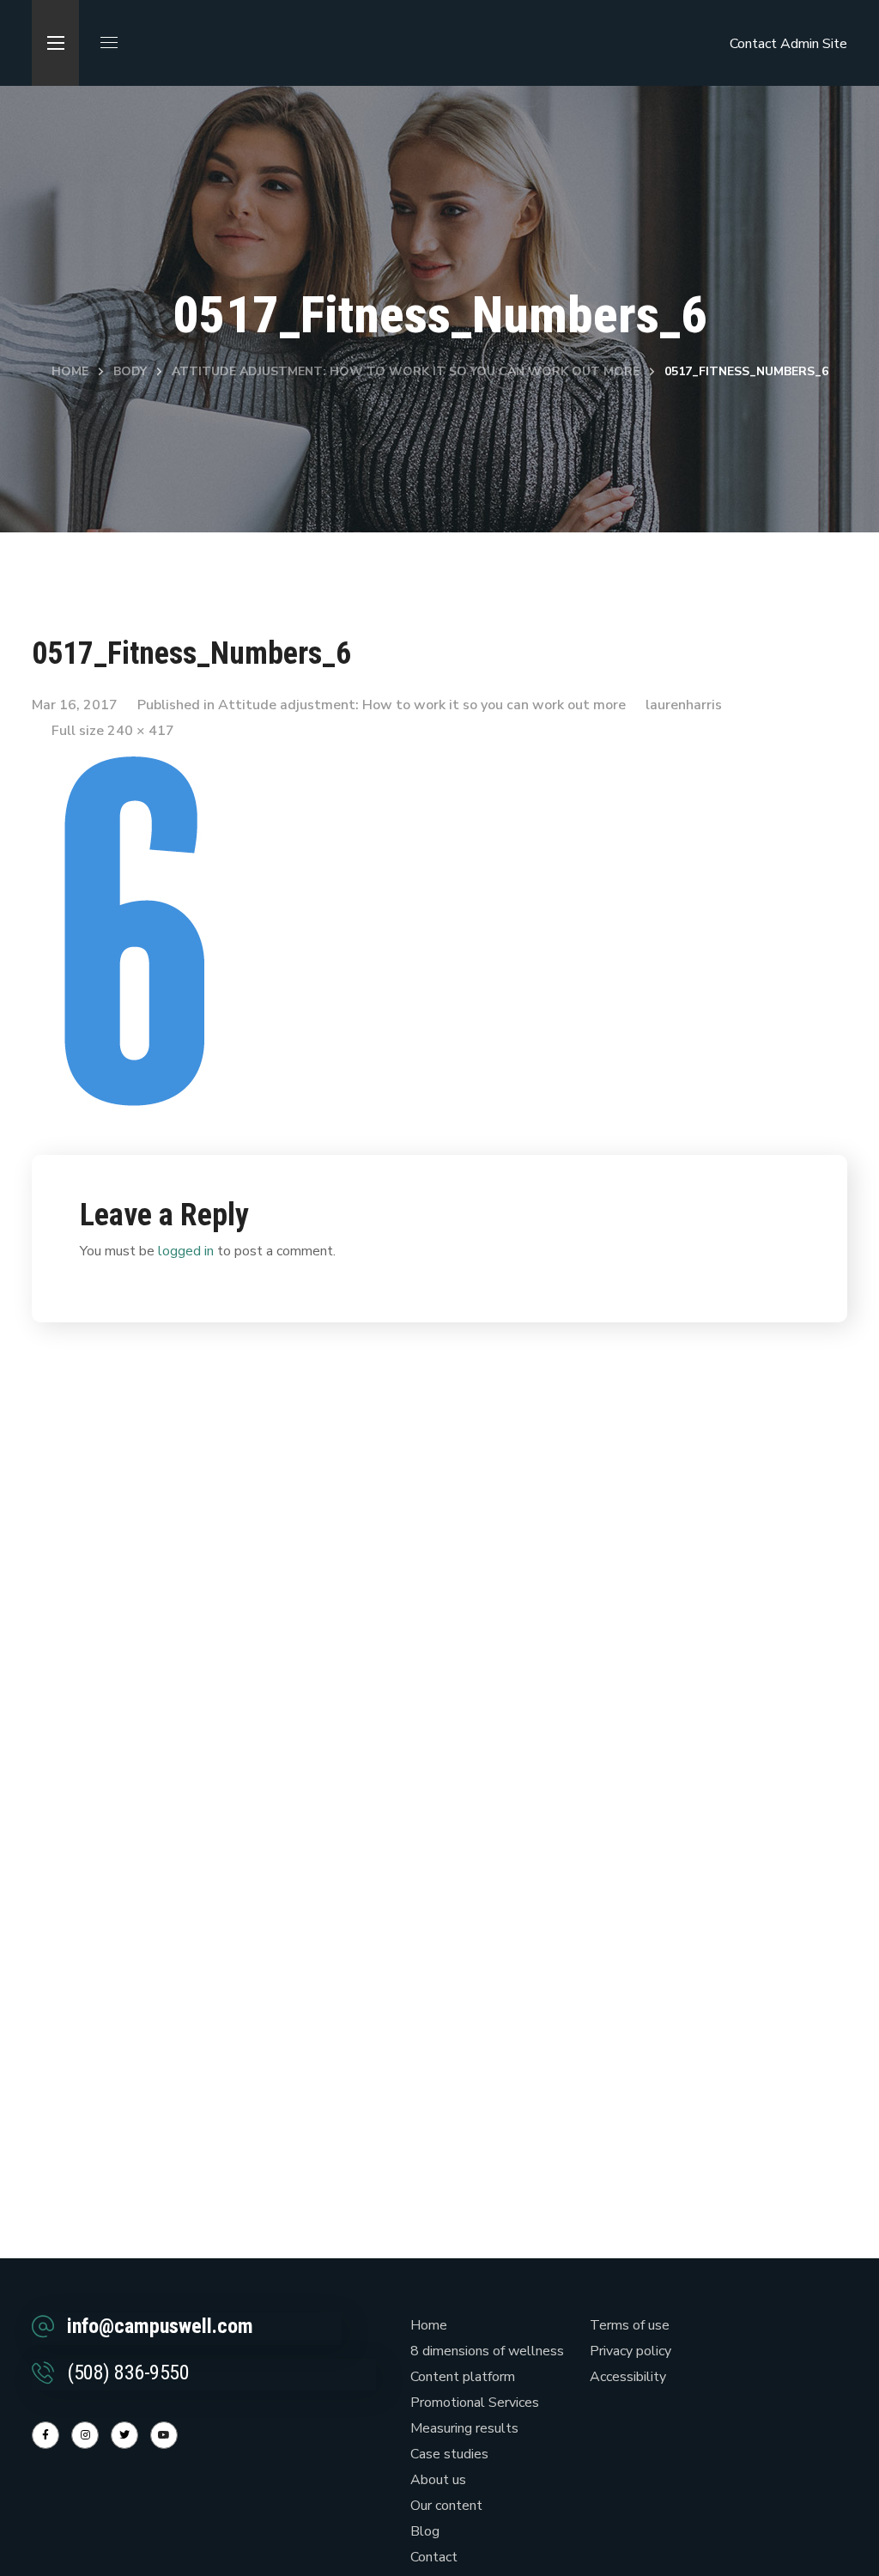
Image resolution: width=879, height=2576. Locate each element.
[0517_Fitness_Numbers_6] (135, 765)
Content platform (463, 2377)
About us (438, 2480)
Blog (425, 2531)
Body (130, 371)
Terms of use (630, 2325)
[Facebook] (45, 2435)
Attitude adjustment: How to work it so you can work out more (406, 371)
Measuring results (464, 2428)
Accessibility (628, 2377)
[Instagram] (85, 2435)
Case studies (449, 2454)
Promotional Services (475, 2403)
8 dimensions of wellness (487, 2351)
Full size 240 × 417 (113, 731)
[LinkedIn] (124, 2435)
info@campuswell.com (160, 2326)
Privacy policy (630, 2351)
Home (70, 371)
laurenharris (684, 705)
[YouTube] (164, 2435)
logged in (186, 1251)
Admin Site (814, 44)
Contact (753, 44)
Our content (446, 2506)
